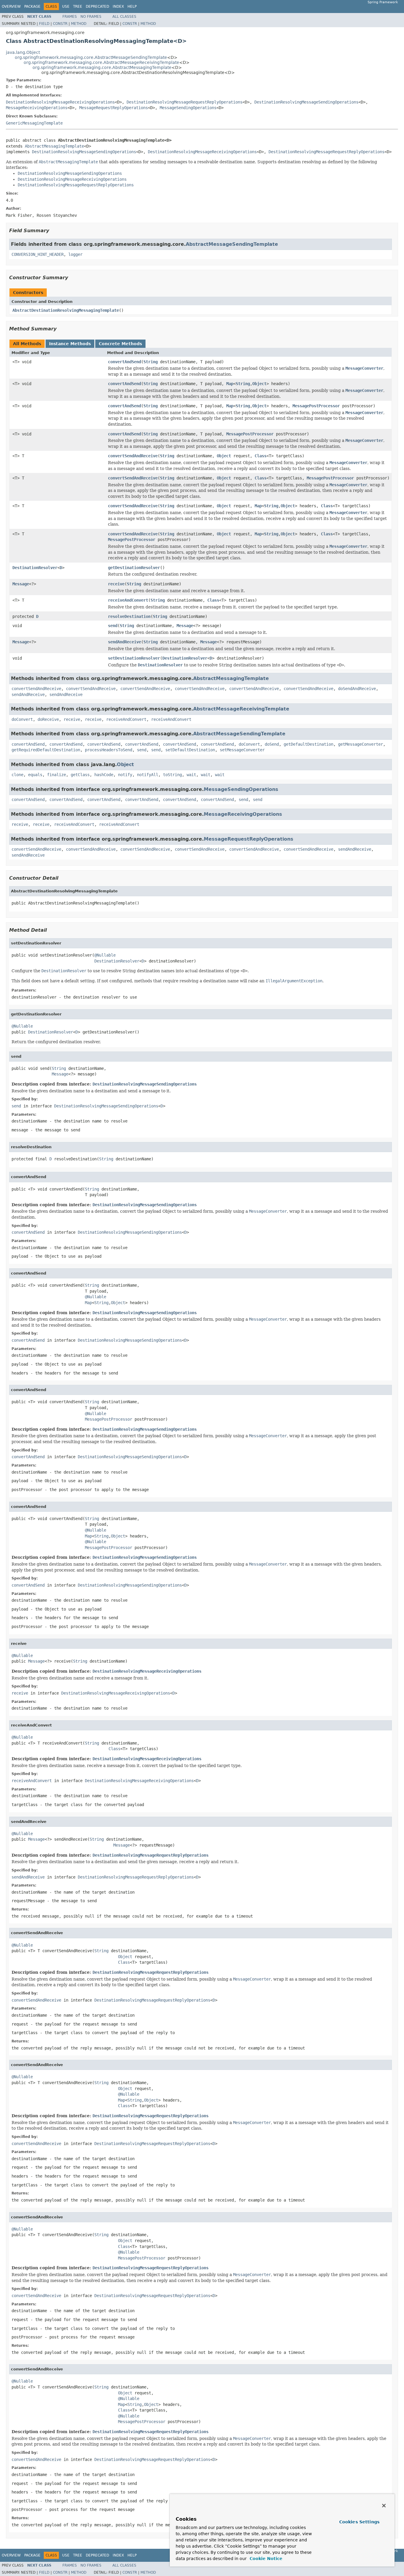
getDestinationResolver (134, 568)
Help (132, 7)
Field (44, 24)
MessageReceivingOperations (37, 108)
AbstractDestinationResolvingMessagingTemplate (66, 310)
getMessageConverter (361, 744)
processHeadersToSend (109, 750)
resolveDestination (129, 616)
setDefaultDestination (190, 750)
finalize (56, 775)
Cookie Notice (265, 2559)
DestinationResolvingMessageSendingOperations (306, 102)
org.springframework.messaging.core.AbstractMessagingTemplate (102, 67)
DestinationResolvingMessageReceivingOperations (60, 102)
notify (125, 775)
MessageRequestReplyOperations (114, 108)
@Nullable (105, 955)
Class (261, 456)
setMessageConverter (242, 750)
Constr (60, 24)
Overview (11, 7)
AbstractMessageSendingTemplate (232, 244)
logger (75, 254)
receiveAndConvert (128, 600)
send (113, 626)
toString (172, 775)
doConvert (22, 719)
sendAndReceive (125, 642)
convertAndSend (125, 362)
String (151, 362)
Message (21, 584)
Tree (78, 7)
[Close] (384, 2506)
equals (35, 775)
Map (230, 384)
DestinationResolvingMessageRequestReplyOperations (185, 102)
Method (79, 24)
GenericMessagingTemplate (34, 123)
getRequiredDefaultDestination (46, 750)
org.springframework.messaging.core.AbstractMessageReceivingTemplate (101, 62)
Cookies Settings (359, 2522)
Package (32, 7)
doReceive (48, 719)
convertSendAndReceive (133, 456)
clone (17, 775)
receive (116, 584)
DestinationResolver (35, 568)
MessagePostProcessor (316, 406)
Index (118, 7)
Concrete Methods (120, 344)
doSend (272, 744)
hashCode (104, 775)
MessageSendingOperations (188, 108)
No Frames (91, 17)
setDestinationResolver (134, 658)
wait (191, 775)
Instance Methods (70, 344)
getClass (80, 775)
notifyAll (148, 775)
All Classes (124, 17)
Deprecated (97, 7)
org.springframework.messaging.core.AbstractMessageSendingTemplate (91, 57)
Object (259, 384)
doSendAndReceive (357, 689)
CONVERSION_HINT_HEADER (38, 254)
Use (66, 7)
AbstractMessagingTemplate (54, 146)
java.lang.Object (23, 52)
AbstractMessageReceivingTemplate (241, 709)
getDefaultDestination (308, 744)
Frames (70, 17)
